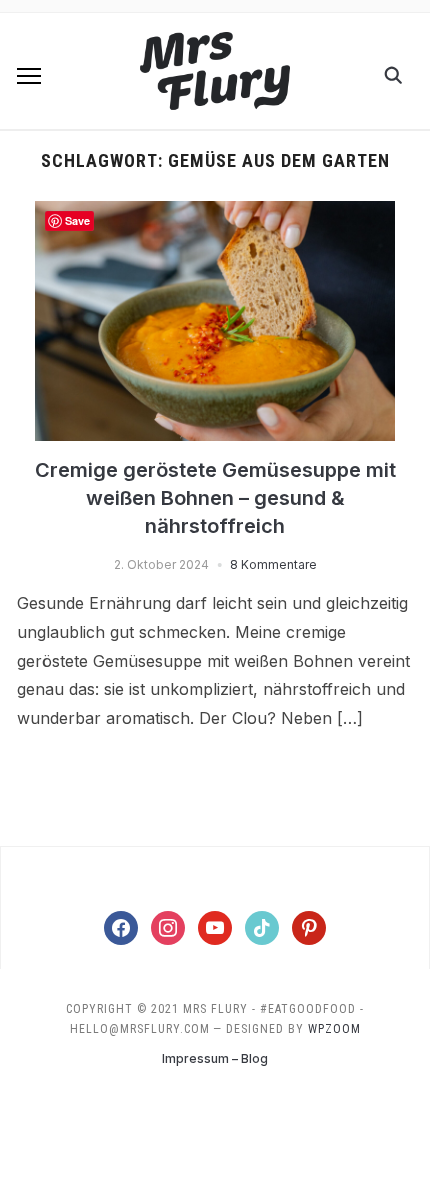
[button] (29, 76)
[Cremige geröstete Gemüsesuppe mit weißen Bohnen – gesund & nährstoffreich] (215, 213)
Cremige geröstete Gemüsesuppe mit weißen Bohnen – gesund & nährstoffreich (215, 498)
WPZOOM (334, 1029)
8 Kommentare (273, 564)
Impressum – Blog (215, 1058)
